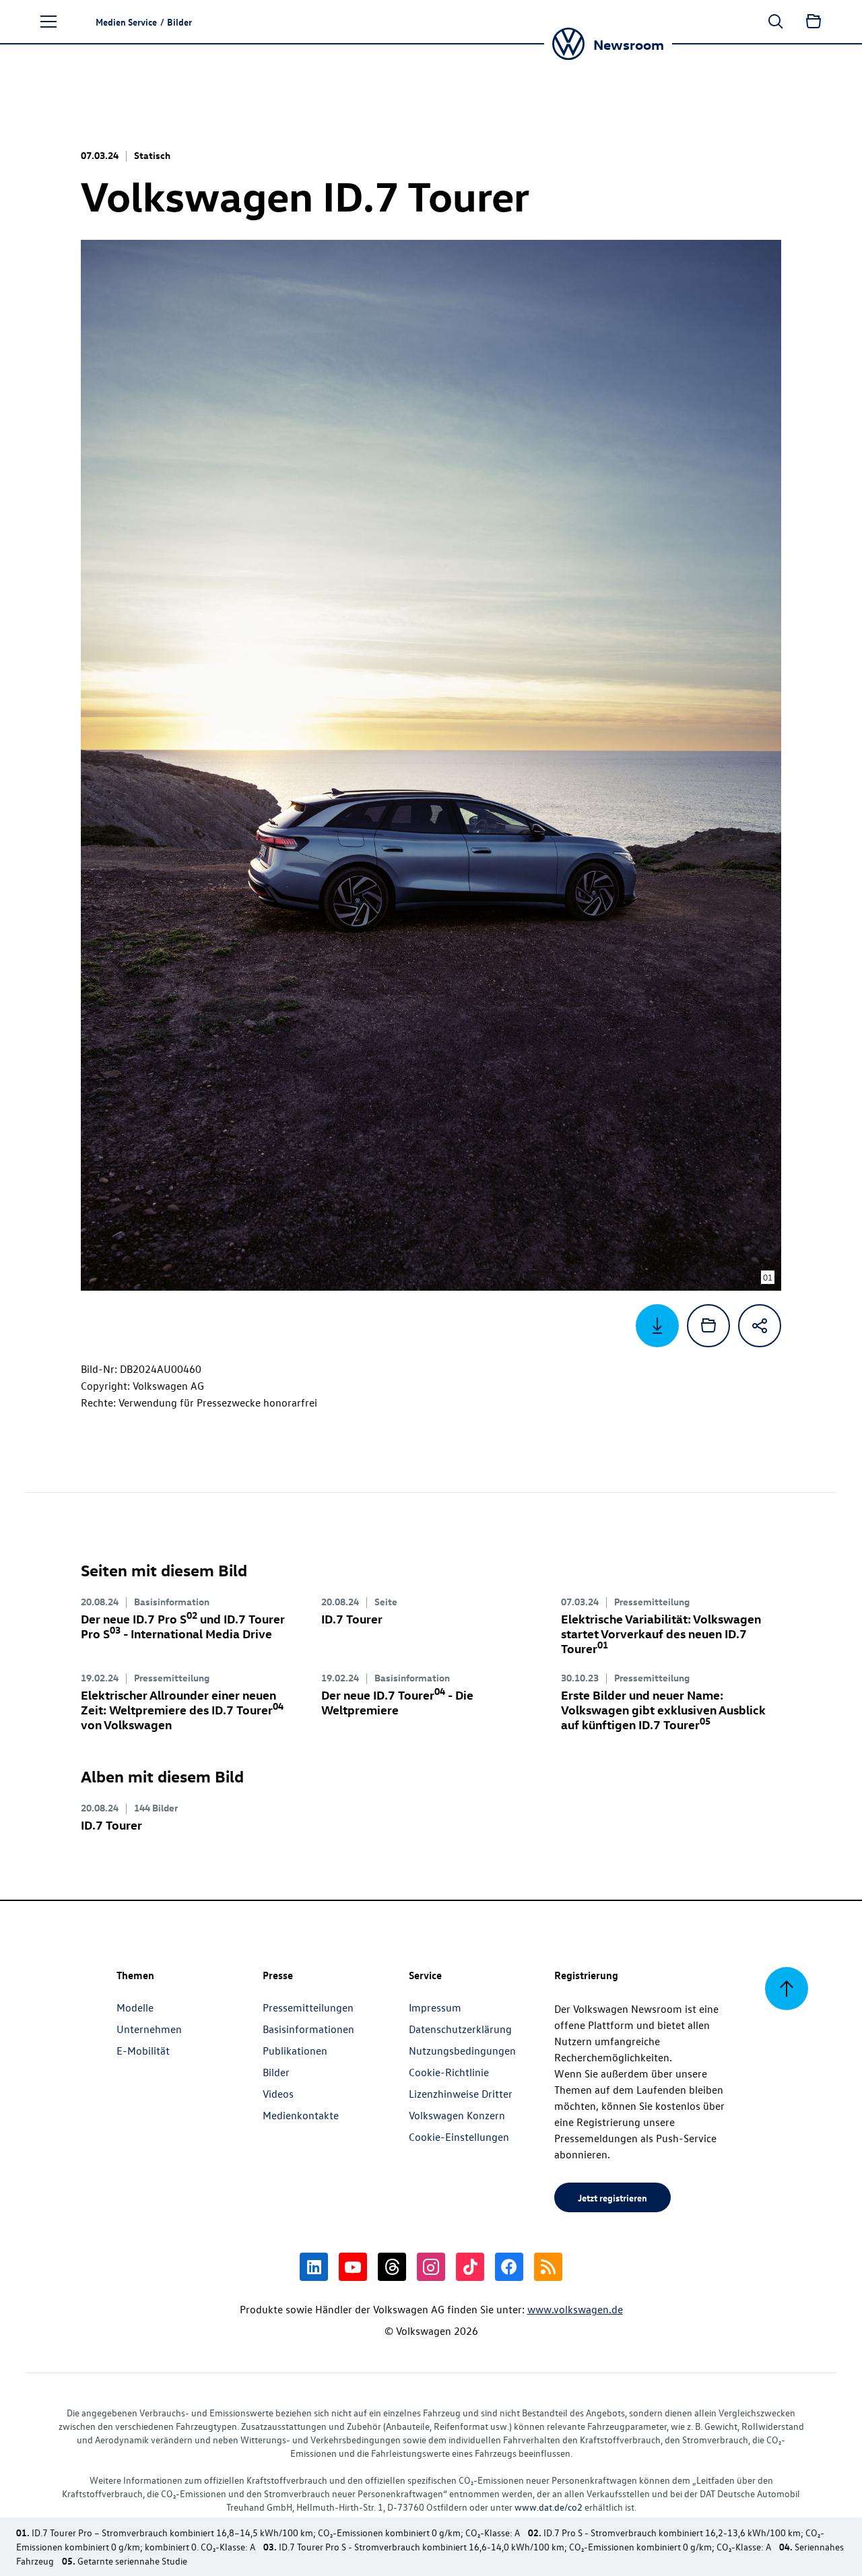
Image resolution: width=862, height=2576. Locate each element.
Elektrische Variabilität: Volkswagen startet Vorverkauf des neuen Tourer (661, 1633)
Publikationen (295, 2051)
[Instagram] (431, 2267)
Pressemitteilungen (308, 2007)
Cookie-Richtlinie (449, 2072)
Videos (278, 2094)
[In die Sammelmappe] (708, 1326)
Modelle (135, 2007)
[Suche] (776, 22)
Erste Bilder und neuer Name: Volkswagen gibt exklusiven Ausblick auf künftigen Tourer (663, 1709)
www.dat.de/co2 (549, 2507)
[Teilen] (760, 1326)
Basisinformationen (308, 2029)
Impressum (435, 2007)
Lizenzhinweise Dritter (461, 2094)
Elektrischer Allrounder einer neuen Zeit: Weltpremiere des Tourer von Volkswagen (182, 1709)
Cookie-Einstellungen (459, 2137)
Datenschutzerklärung (460, 2029)
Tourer (352, 1618)
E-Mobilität (143, 2051)
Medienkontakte (301, 2115)
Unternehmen (149, 2029)
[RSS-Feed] (548, 2267)
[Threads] (392, 2267)
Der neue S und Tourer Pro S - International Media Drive (183, 1626)
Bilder (276, 2072)
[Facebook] (509, 2267)
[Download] (657, 1326)
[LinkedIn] (314, 2267)
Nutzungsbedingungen (462, 2051)
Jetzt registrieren (612, 2197)
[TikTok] (470, 2267)
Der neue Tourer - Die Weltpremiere (397, 1702)
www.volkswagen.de (575, 2309)
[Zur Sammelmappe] (814, 22)
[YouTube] (353, 2267)
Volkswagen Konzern (457, 2115)
